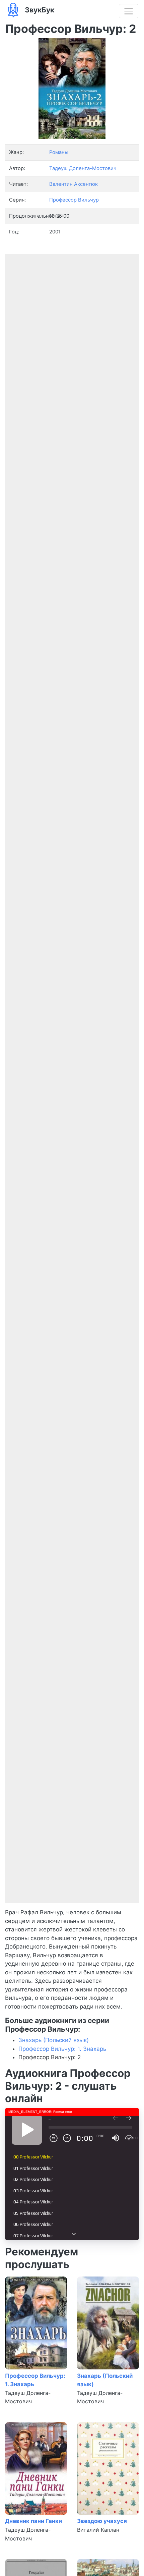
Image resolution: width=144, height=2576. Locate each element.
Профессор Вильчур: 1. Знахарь (62, 2049)
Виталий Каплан (98, 2530)
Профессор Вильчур (74, 200)
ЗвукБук (39, 10)
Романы (59, 152)
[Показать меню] (129, 11)
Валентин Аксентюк (74, 184)
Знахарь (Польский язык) (54, 2040)
